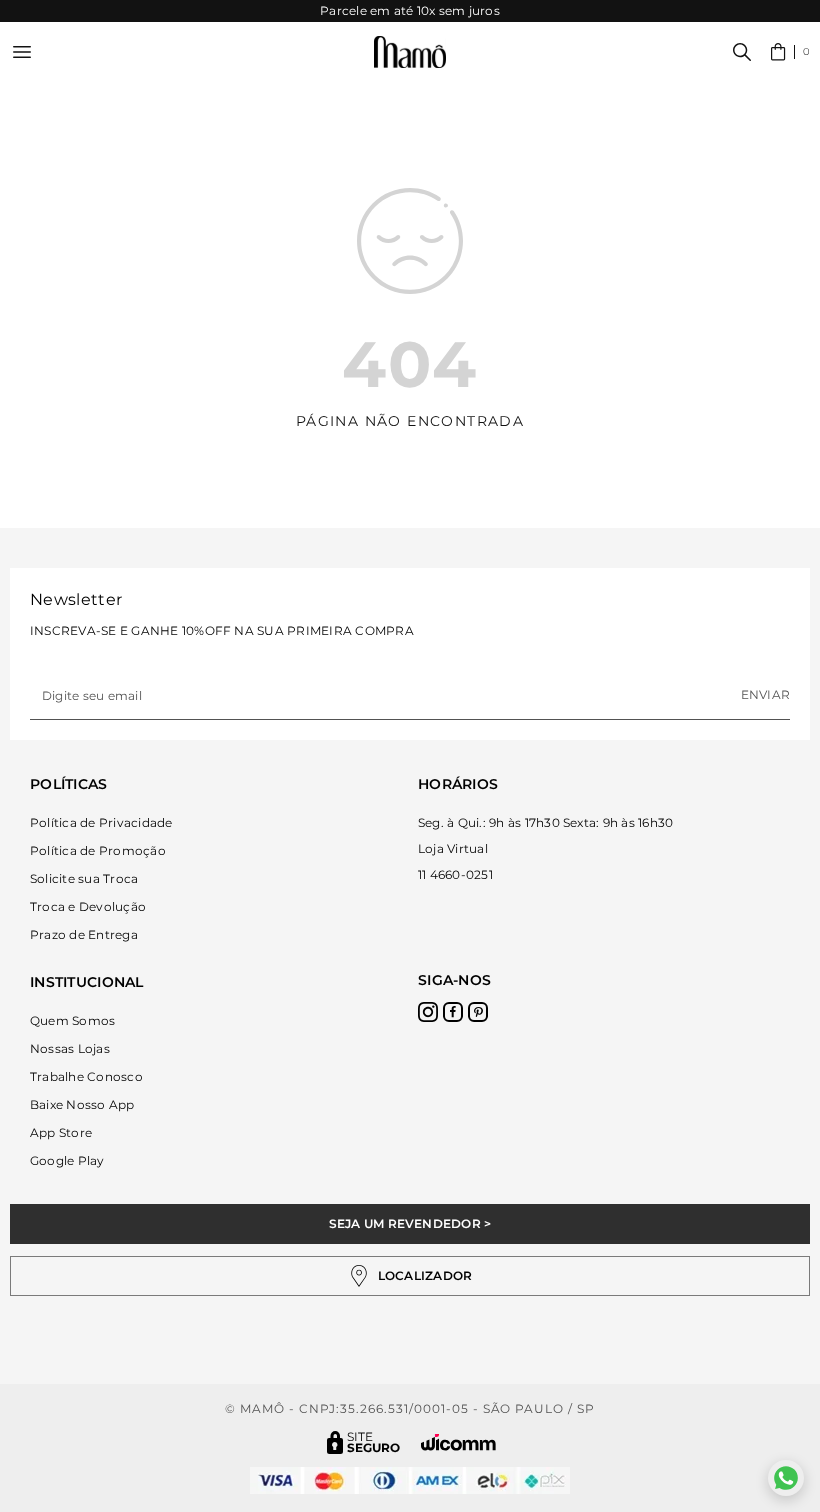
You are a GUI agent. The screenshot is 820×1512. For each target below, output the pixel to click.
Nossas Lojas (70, 1048)
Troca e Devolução (88, 906)
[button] (790, 52)
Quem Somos (72, 1020)
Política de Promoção (98, 850)
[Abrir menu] (22, 52)
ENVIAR (765, 694)
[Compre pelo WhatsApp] (786, 1478)
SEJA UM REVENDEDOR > (410, 1223)
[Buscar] (742, 52)
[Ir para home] (410, 52)
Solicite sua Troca (84, 878)
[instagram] (428, 1012)
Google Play (67, 1160)
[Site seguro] (364, 1442)
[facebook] (453, 1012)
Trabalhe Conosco (86, 1076)
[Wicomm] (458, 1442)
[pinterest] (478, 1012)
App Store (61, 1132)
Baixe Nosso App (82, 1104)
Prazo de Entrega (84, 934)
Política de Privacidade (101, 822)
